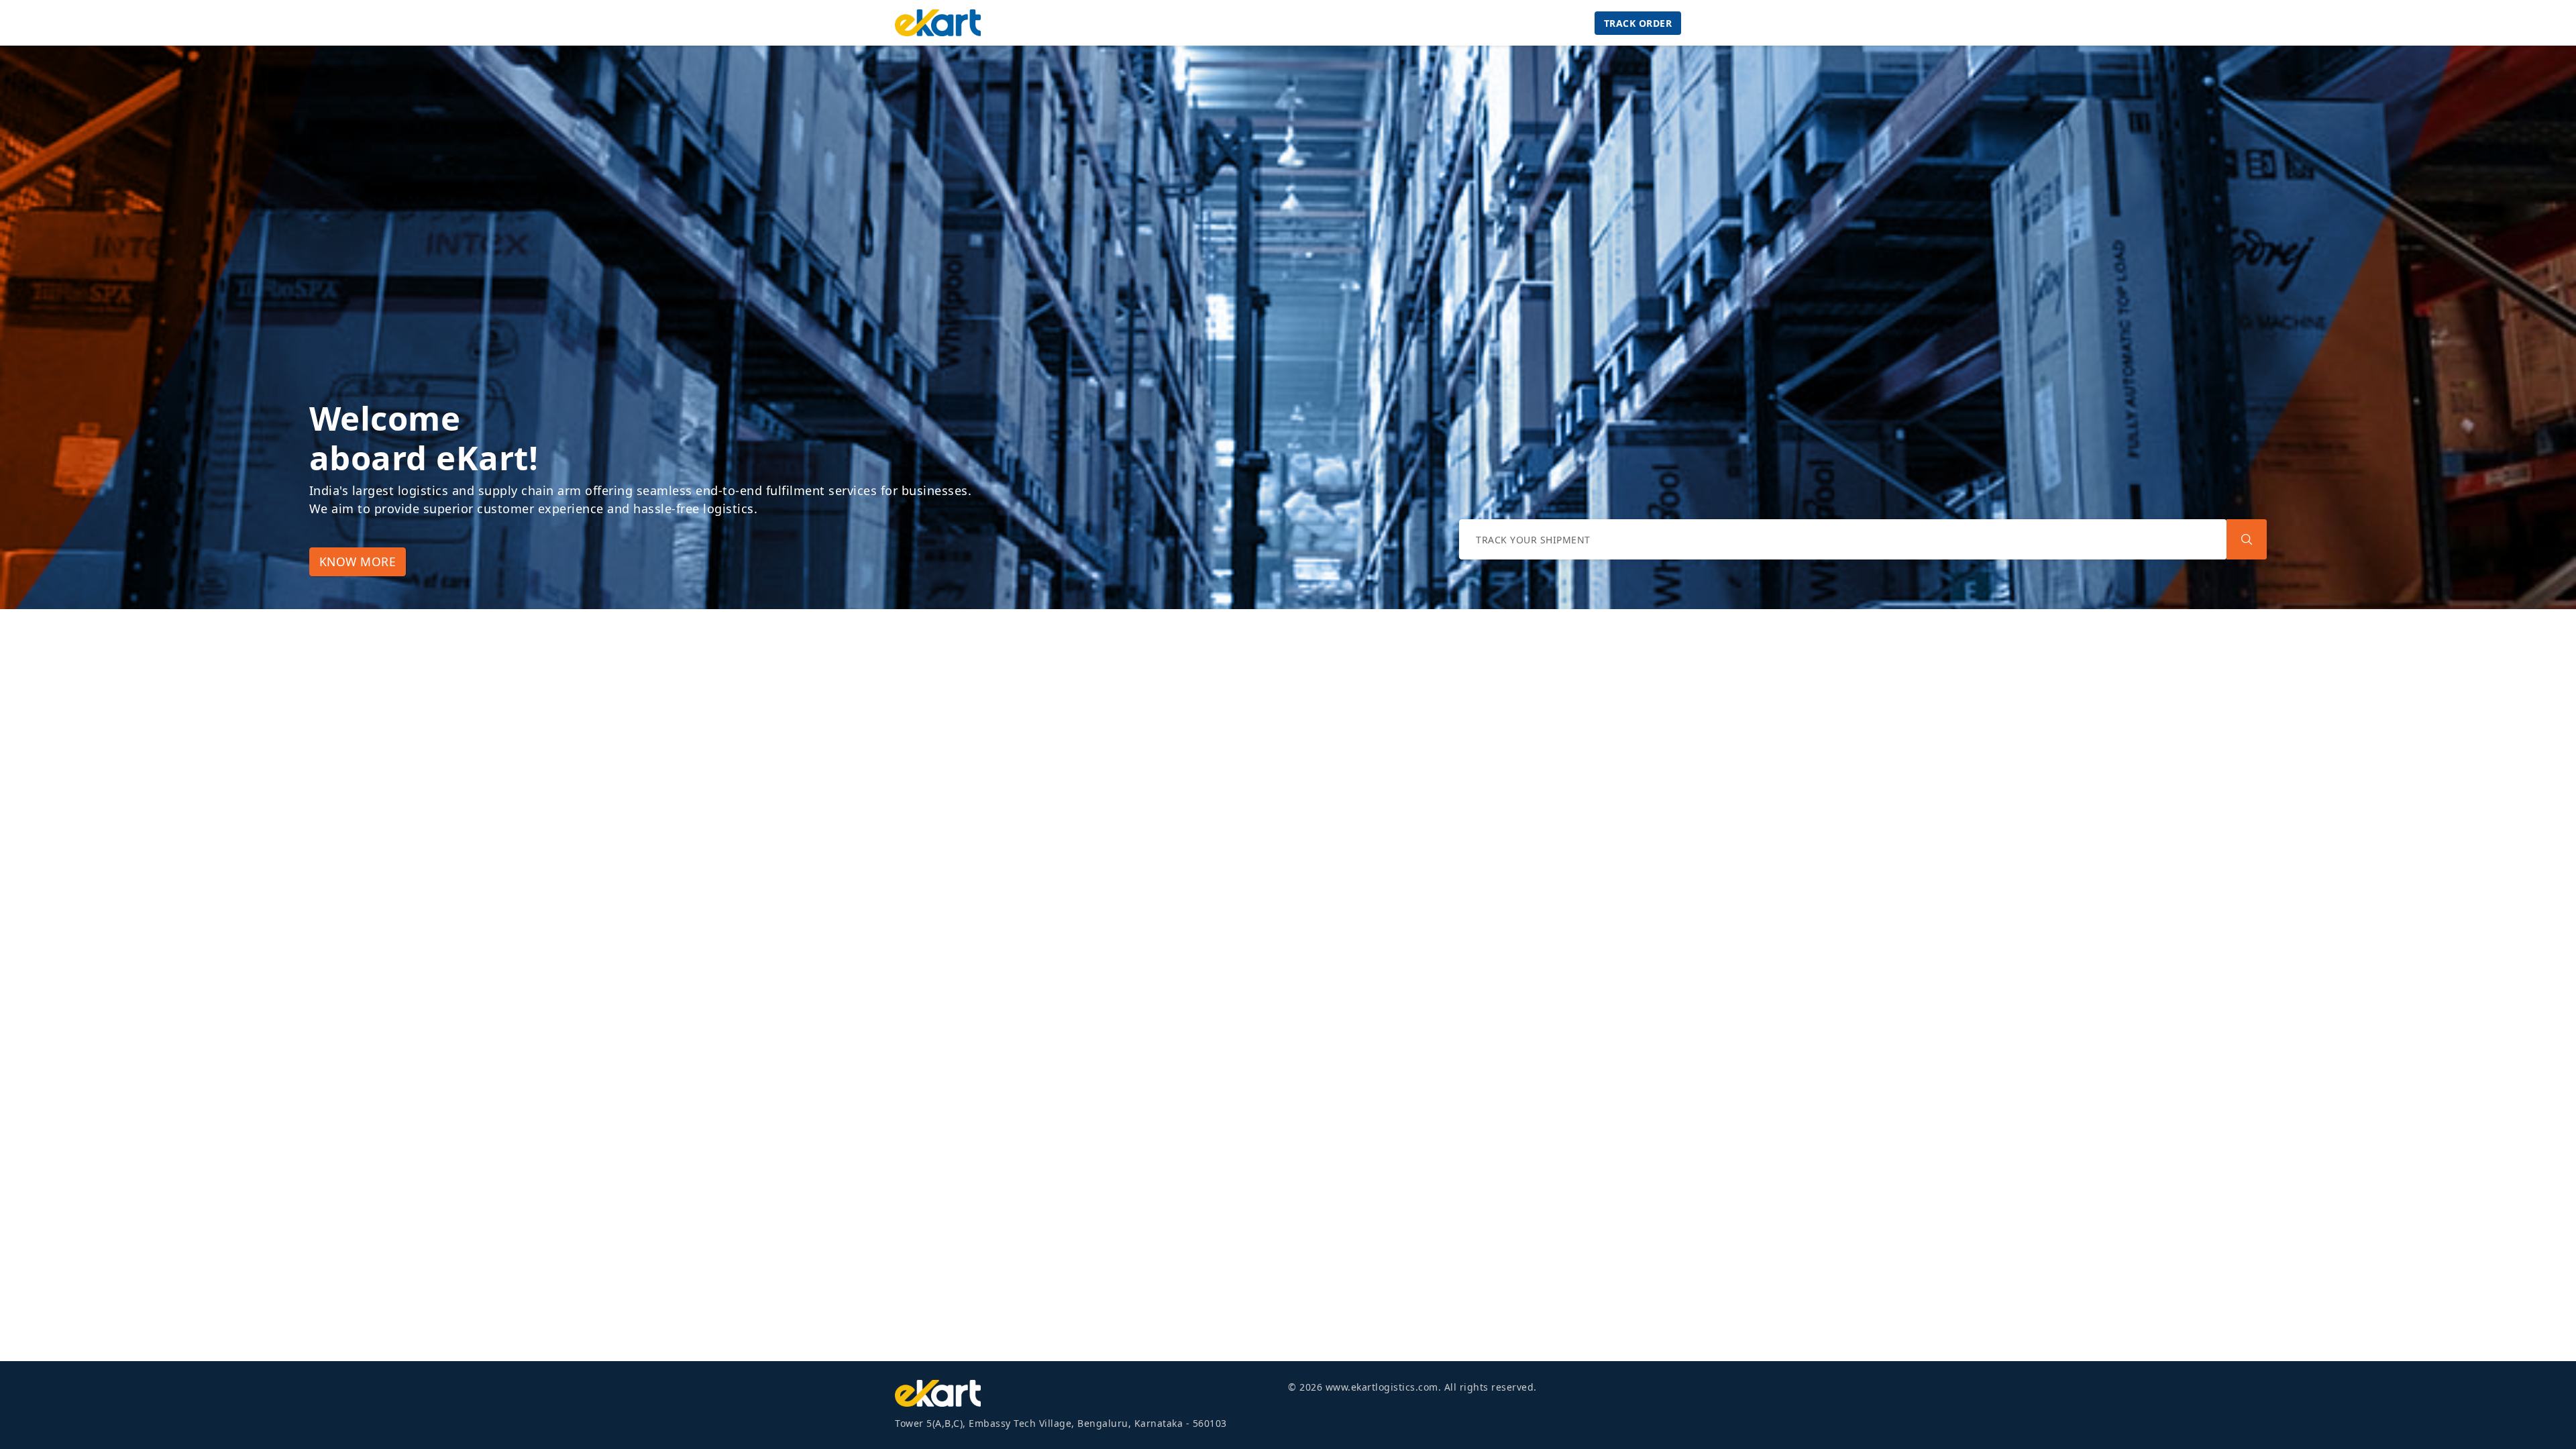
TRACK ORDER (1638, 23)
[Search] (2247, 539)
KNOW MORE (358, 561)
